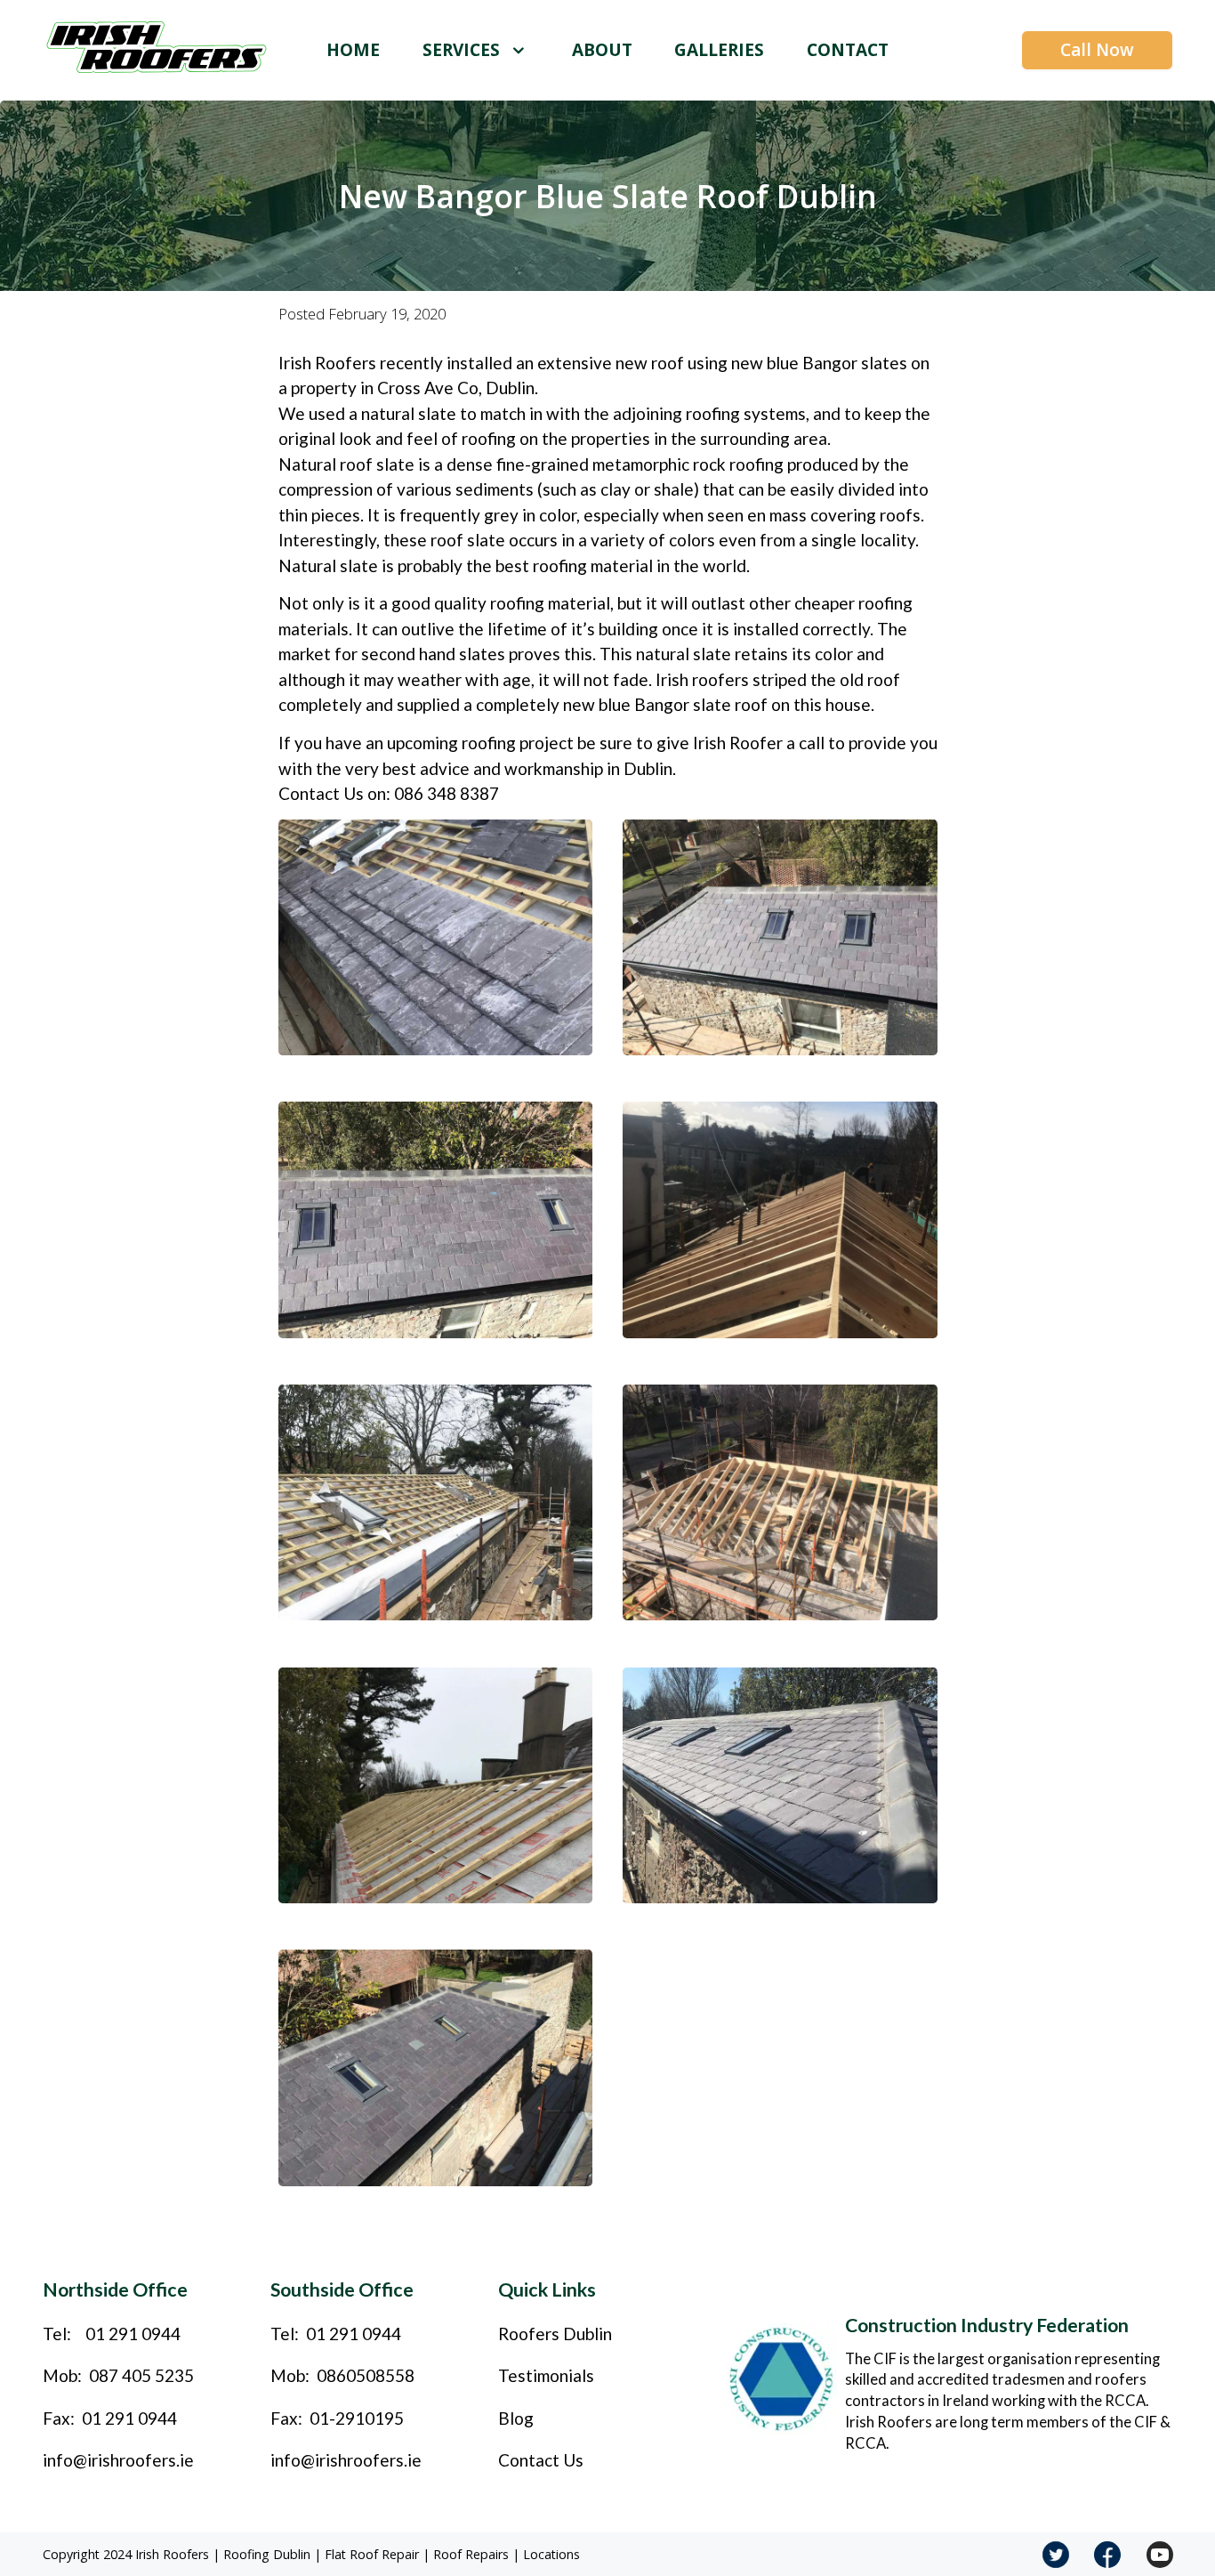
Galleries (719, 50)
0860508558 (366, 2375)
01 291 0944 (133, 2334)
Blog (516, 2418)
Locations (551, 2554)
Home (353, 50)
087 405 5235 (141, 2375)
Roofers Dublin (555, 2334)
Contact (848, 50)
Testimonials (546, 2375)
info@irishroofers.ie (118, 2460)
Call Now (1097, 50)
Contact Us (541, 2460)
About (602, 50)
